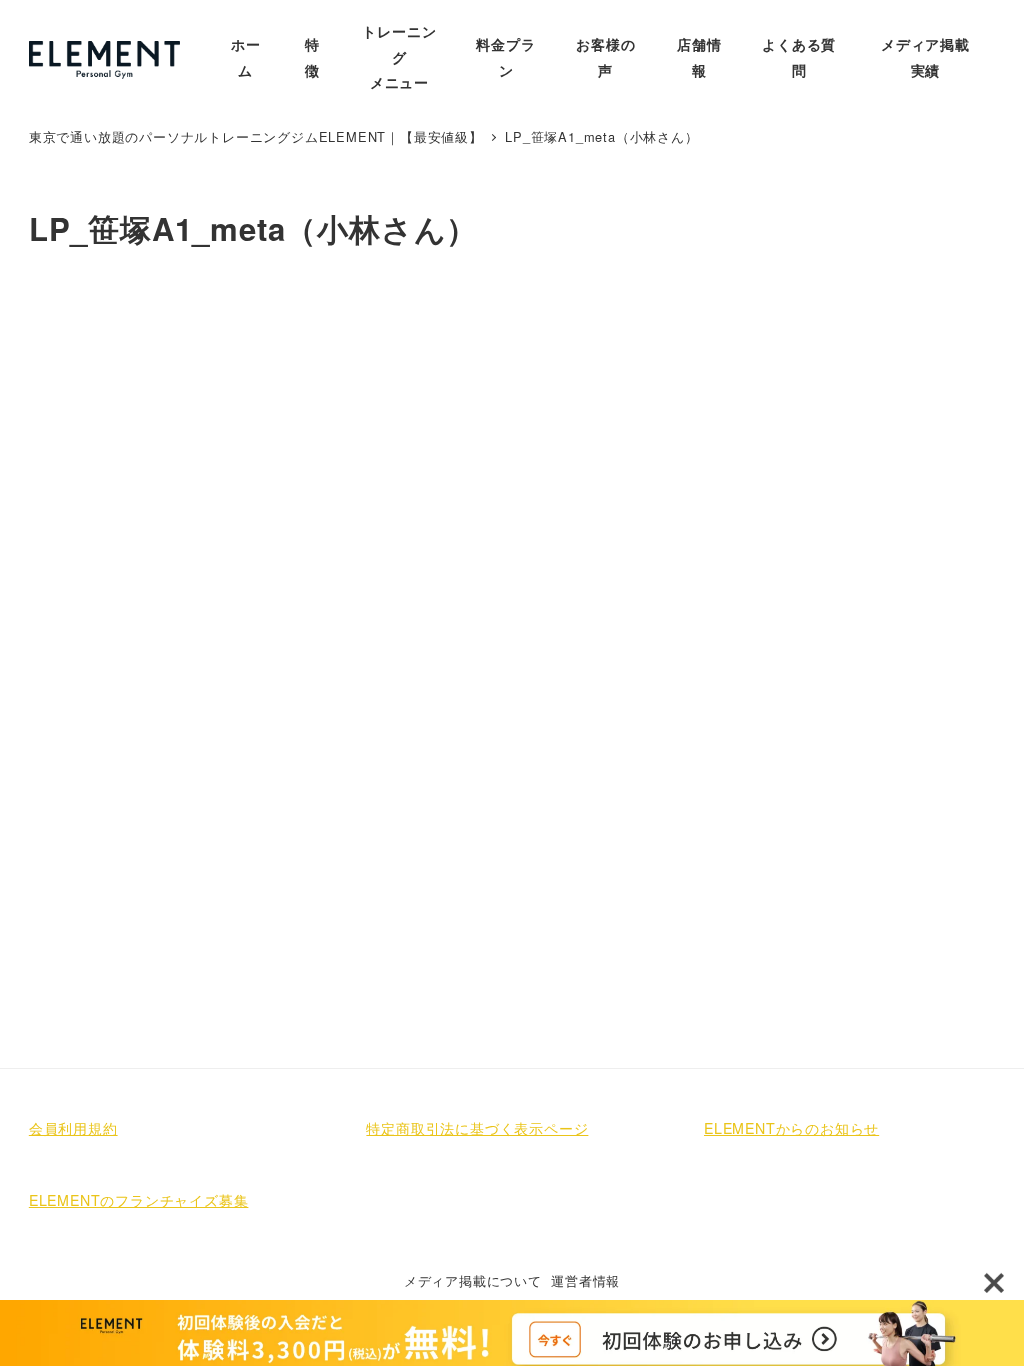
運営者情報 (585, 1280)
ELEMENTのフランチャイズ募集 (139, 1200)
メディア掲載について (473, 1280)
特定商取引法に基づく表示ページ (477, 1128)
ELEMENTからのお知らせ (791, 1128)
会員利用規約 (73, 1128)
